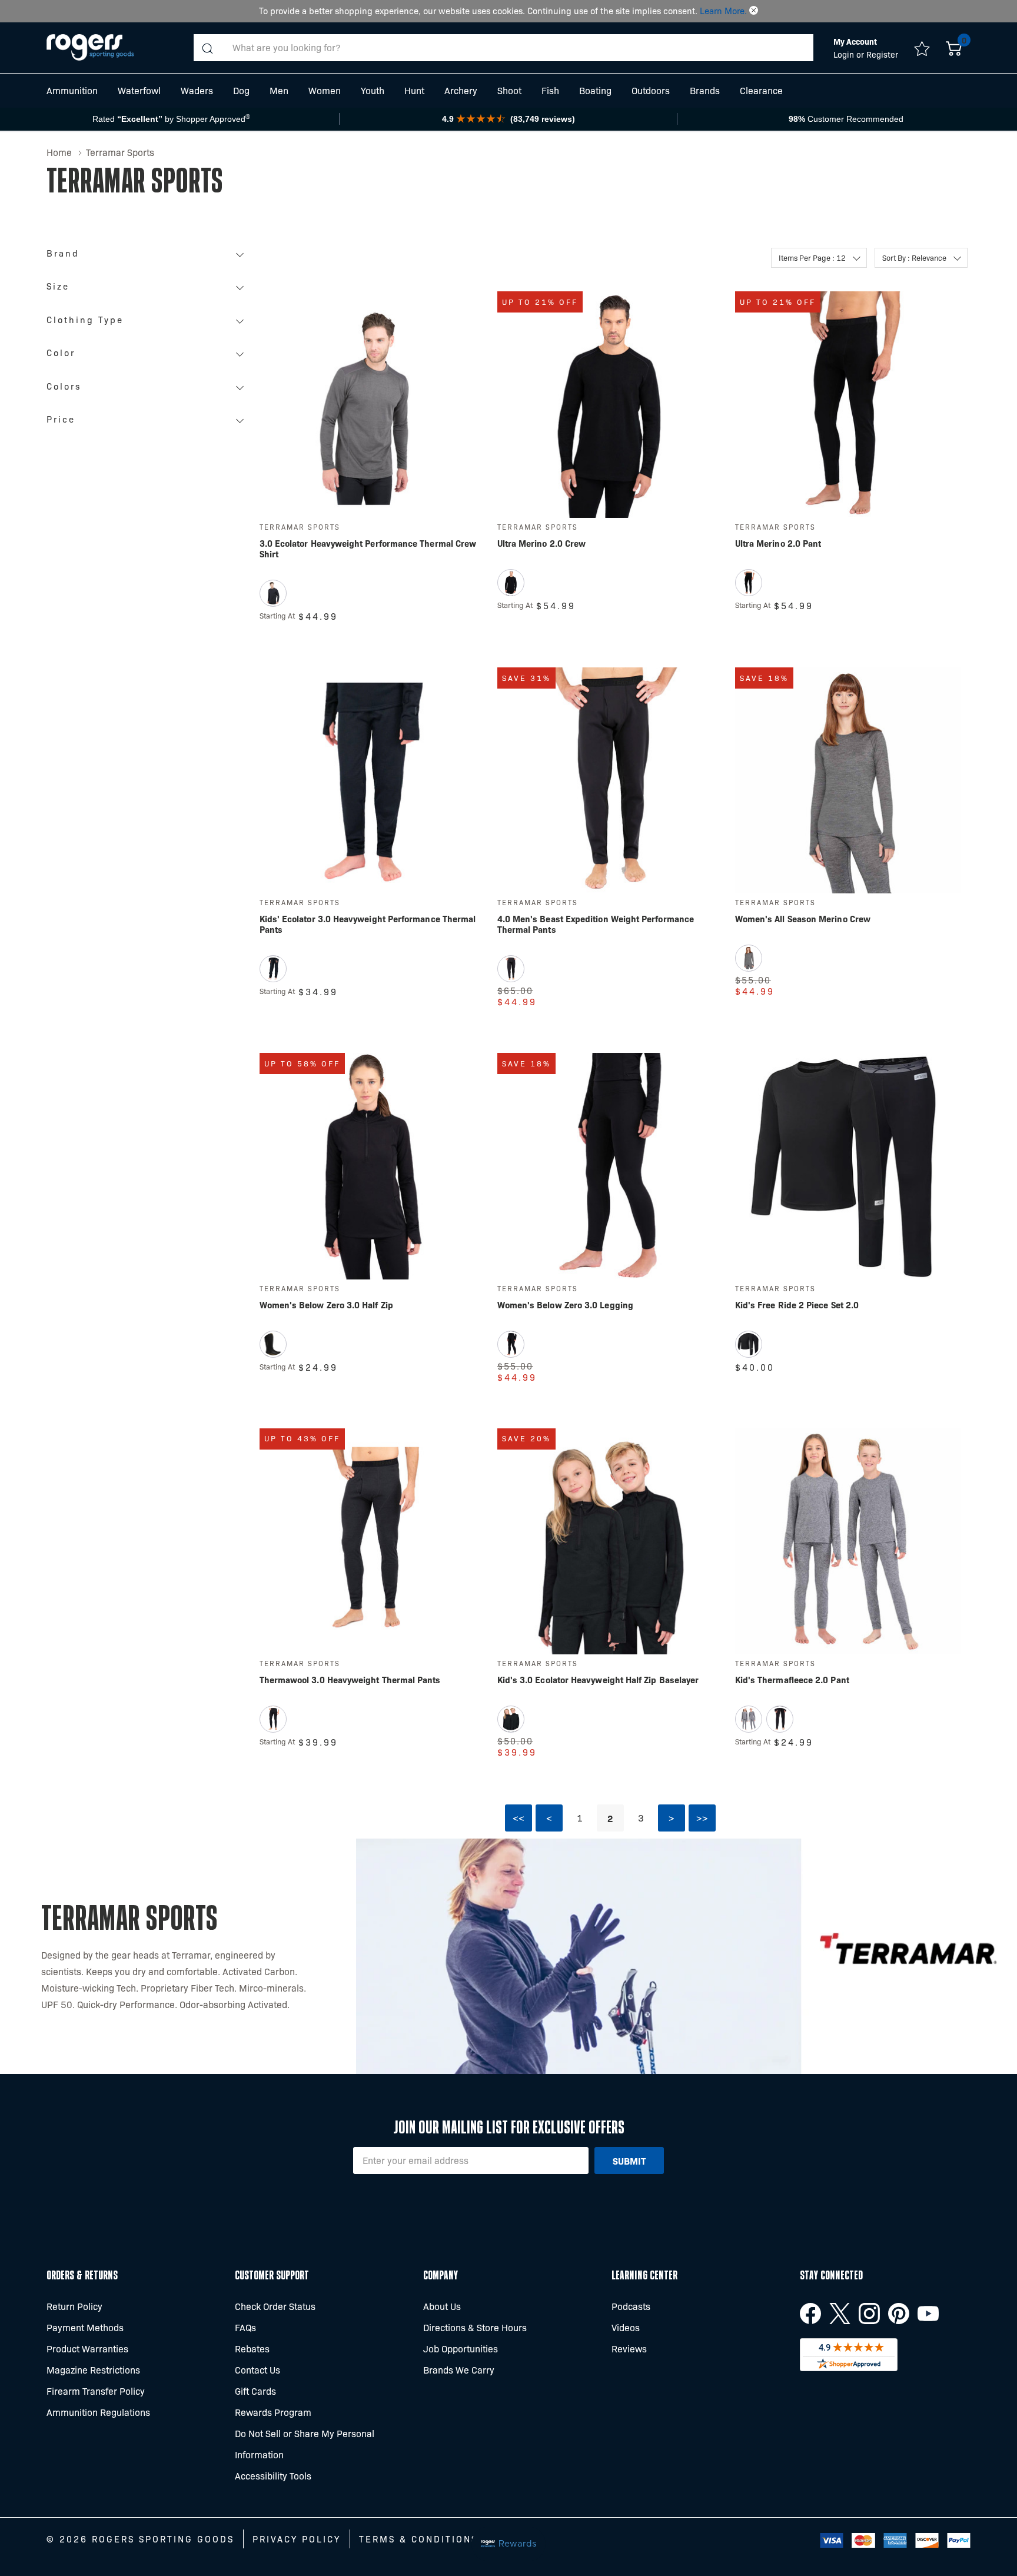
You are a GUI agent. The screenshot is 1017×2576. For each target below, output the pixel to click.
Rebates (252, 2349)
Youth (373, 90)
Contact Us (257, 2370)
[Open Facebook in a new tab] (810, 2314)
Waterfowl (139, 90)
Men (279, 90)
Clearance (761, 90)
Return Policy (74, 2306)
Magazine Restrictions (93, 2370)
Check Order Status (275, 2306)
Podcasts (631, 2306)
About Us (442, 2306)
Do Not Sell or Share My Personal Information (305, 2444)
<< (519, 1818)
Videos (626, 2327)
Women (325, 90)
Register (882, 54)
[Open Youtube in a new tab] (928, 2314)
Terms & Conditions (418, 2539)
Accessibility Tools (273, 2476)
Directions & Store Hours (475, 2327)
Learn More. (723, 11)
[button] (754, 11)
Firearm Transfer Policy (96, 2391)
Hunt (414, 90)
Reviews (629, 2349)
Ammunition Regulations (98, 2412)
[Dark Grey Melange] (749, 1719)
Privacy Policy (297, 2539)
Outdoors (651, 90)
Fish (550, 90)
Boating (595, 90)
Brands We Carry (459, 2370)
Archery (461, 90)
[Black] (511, 583)
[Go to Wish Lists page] (922, 48)
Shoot (509, 90)
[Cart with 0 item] (954, 48)
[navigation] (148, 340)
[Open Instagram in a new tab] (869, 2314)
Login (845, 54)
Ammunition (72, 90)
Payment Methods (85, 2327)
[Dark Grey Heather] (749, 958)
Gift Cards (255, 2391)
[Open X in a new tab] (840, 2314)
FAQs (245, 2327)
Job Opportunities (461, 2349)
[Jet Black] (273, 593)
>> (702, 1818)
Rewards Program (273, 2412)
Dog (241, 90)
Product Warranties (87, 2349)
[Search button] (207, 48)
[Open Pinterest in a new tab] (899, 2314)
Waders (197, 90)
